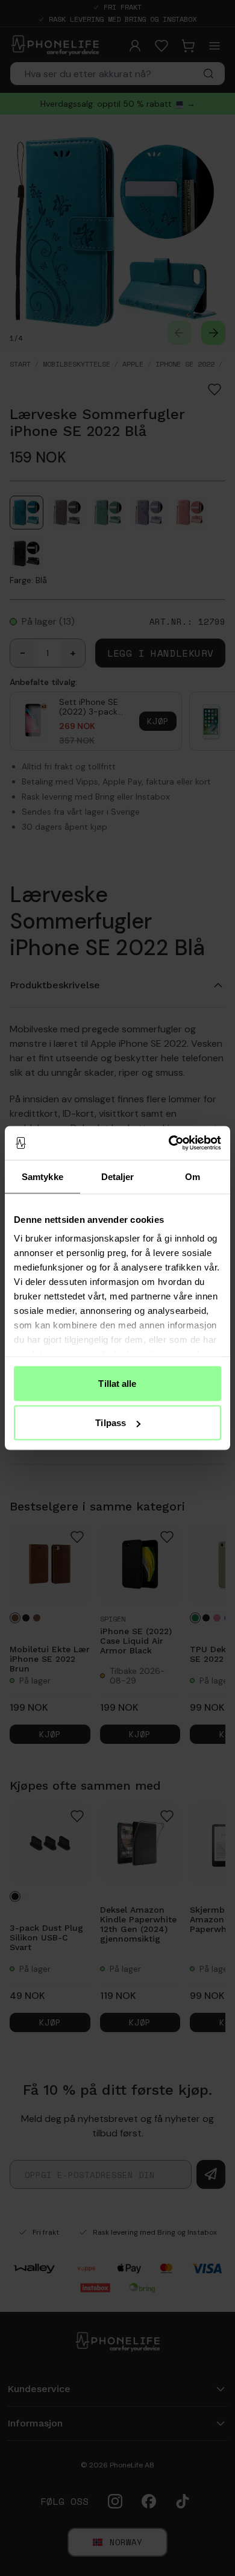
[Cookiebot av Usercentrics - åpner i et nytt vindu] (169, 1143)
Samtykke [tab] (42, 1176)
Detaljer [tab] (118, 1176)
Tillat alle (117, 1383)
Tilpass (111, 1423)
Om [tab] (193, 1176)
